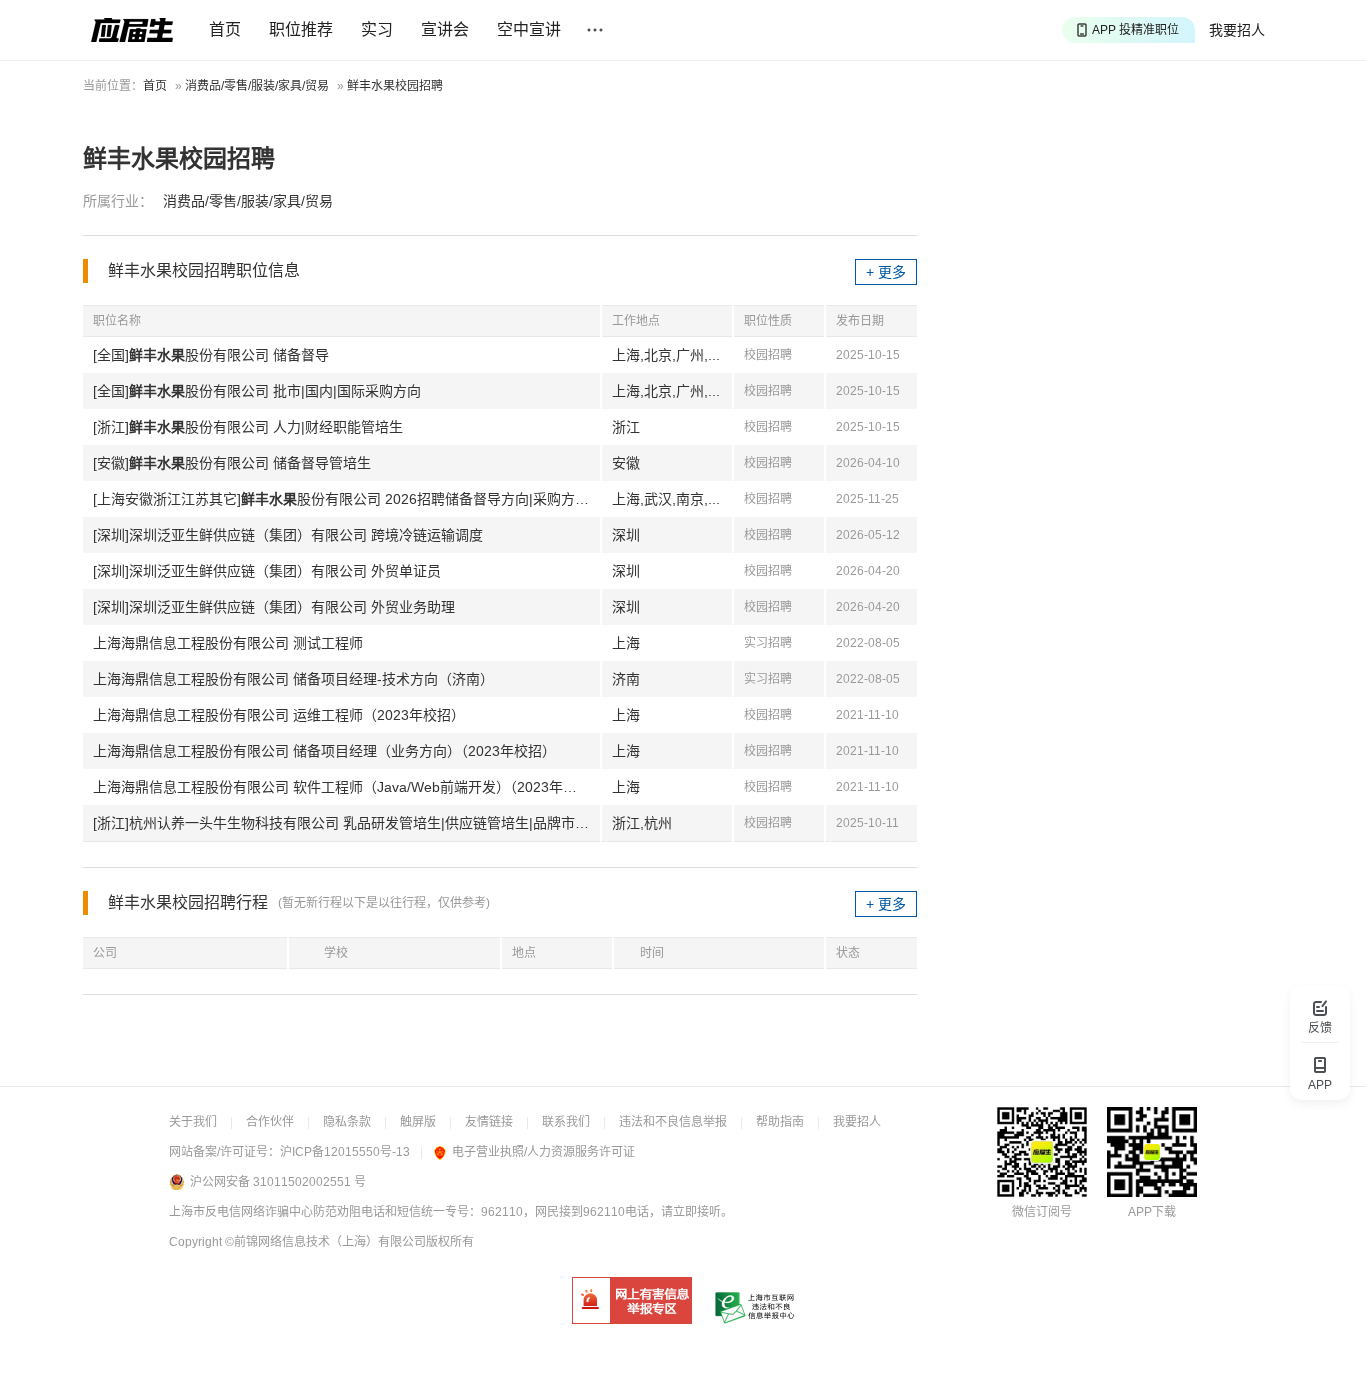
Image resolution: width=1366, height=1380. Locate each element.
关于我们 (193, 1122)
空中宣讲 (529, 29)
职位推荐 (301, 29)
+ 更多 (886, 272)
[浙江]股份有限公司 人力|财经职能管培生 (248, 427)
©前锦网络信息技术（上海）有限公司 (325, 1242)
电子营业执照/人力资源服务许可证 (543, 1152)
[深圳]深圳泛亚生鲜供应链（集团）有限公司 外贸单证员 (267, 571)
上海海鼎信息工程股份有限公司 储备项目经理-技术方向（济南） (293, 679)
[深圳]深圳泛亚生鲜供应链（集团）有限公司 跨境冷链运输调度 (288, 535)
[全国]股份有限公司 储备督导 (211, 355)
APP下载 (1152, 1212)
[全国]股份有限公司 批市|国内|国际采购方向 (257, 391)
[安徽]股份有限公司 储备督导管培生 (232, 463)
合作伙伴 (270, 1122)
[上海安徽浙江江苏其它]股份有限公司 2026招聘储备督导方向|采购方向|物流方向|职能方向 (346, 499)
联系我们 (566, 1122)
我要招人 (1237, 30)
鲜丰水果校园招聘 (395, 86)
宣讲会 (445, 29)
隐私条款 (347, 1122)
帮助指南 (780, 1122)
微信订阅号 (1042, 1212)
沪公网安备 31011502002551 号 (278, 1182)
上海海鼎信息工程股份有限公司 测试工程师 (228, 643)
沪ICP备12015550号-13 (345, 1152)
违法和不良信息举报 (673, 1122)
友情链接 (489, 1122)
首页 (225, 29)
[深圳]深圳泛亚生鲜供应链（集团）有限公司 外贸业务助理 (274, 607)
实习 (377, 29)
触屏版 (418, 1122)
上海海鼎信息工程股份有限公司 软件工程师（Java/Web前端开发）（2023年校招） (346, 787)
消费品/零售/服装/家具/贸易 (257, 86)
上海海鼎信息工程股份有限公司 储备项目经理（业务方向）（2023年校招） (324, 751)
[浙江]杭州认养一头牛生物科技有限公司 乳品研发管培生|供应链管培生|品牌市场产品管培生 (346, 823)
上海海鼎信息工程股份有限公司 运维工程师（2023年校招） (279, 715)
